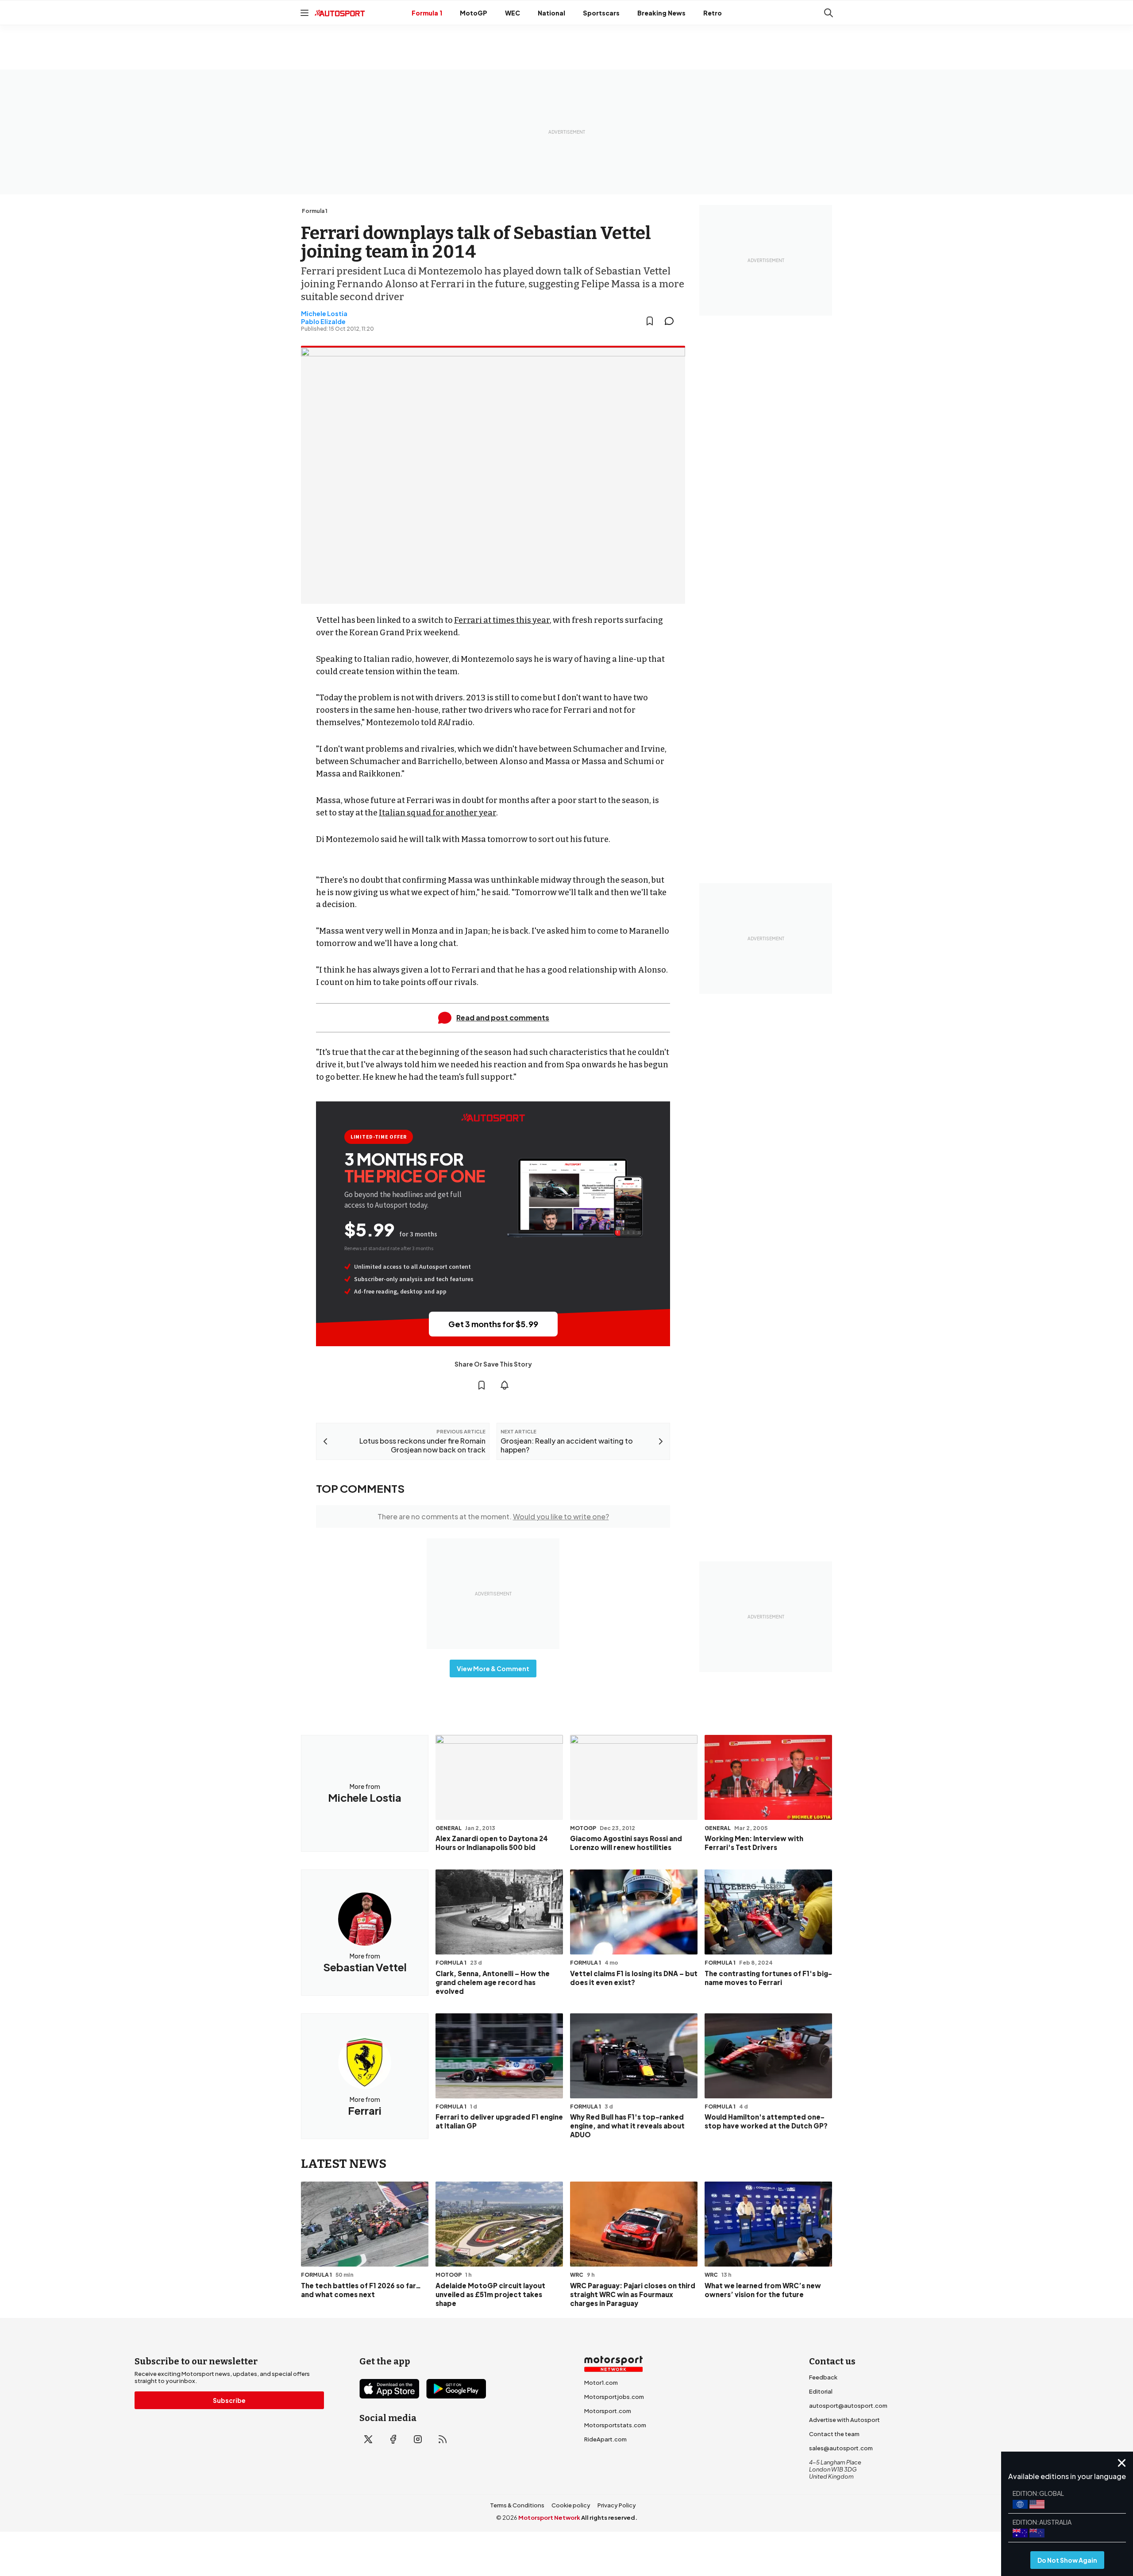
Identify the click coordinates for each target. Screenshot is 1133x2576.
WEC (513, 13)
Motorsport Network (549, 2518)
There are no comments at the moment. (493, 1516)
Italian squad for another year (437, 813)
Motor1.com (601, 2383)
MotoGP (474, 13)
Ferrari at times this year (502, 620)
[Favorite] (650, 321)
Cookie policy (571, 2505)
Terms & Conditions (517, 2505)
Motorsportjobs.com (614, 2397)
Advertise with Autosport (844, 2420)
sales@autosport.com (841, 2448)
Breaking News (661, 13)
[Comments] (672, 321)
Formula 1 (427, 13)
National (551, 13)
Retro (713, 13)
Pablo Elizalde (323, 321)
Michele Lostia (324, 313)
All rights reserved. (609, 2518)
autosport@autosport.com (848, 2406)
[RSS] (443, 2439)
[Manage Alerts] (505, 1385)
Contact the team (834, 2434)
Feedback (823, 2377)
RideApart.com (605, 2439)
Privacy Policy (617, 2505)
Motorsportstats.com (615, 2425)
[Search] (829, 13)
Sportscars (601, 13)
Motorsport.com (608, 2411)
